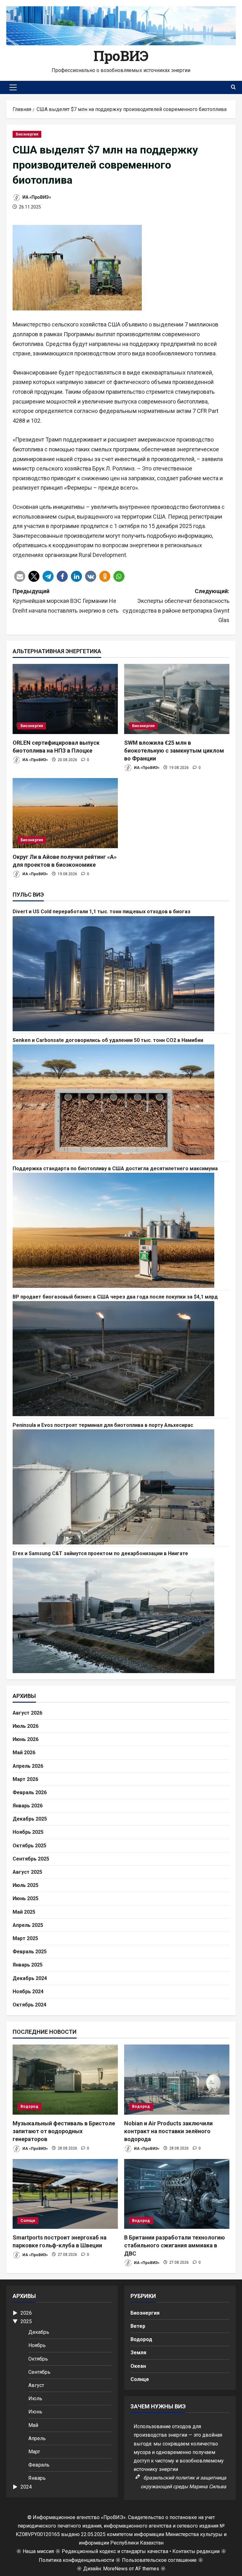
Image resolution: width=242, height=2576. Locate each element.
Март (34, 2452)
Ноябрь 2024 (28, 1992)
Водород (29, 2106)
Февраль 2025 (30, 1952)
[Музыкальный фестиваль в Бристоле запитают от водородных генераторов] (65, 2080)
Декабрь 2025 (30, 1819)
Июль (35, 2398)
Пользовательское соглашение (159, 2560)
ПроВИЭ (121, 56)
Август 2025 (27, 1872)
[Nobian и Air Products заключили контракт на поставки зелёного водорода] (177, 2080)
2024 (26, 2487)
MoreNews (115, 2569)
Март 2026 (25, 1779)
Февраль (39, 2465)
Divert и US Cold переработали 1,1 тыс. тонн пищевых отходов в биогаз (101, 912)
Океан (138, 2366)
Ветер (138, 2326)
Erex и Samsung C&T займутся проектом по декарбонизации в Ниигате (100, 1553)
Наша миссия (38, 2551)
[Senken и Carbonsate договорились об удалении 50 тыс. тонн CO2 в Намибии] (121, 1102)
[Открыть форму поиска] (233, 87)
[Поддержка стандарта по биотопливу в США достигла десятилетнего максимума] (121, 1230)
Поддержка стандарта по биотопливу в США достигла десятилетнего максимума (115, 1168)
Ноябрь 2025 (28, 1832)
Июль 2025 (26, 1885)
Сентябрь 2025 (31, 1859)
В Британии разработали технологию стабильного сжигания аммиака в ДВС (175, 2245)
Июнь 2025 (26, 1898)
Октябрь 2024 (29, 2005)
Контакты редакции (196, 2551)
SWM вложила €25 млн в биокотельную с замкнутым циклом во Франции (174, 751)
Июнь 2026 (26, 1739)
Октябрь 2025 (29, 1846)
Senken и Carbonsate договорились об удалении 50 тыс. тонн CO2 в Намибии (108, 1040)
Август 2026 (27, 1713)
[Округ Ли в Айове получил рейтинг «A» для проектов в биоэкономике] (65, 813)
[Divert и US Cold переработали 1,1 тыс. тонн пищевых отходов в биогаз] (121, 974)
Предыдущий (66, 601)
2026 (26, 2313)
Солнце (28, 2221)
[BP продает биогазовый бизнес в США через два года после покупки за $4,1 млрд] (121, 1359)
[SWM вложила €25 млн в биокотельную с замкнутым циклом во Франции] (177, 699)
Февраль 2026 (30, 1792)
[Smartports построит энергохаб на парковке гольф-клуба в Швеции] (65, 2194)
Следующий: (176, 606)
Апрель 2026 (28, 1766)
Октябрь (38, 2359)
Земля (138, 2353)
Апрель (37, 2438)
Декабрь (39, 2332)
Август (36, 2385)
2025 (26, 2321)
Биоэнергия (27, 134)
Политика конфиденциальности (76, 2560)
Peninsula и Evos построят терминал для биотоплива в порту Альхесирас (103, 1425)
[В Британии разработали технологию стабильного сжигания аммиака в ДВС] (177, 2194)
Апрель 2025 (28, 1925)
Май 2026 (24, 1753)
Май (33, 2425)
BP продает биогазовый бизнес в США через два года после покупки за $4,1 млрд (115, 1297)
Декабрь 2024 (30, 1978)
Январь (37, 2478)
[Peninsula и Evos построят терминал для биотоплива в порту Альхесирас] (121, 1487)
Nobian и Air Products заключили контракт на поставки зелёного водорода (168, 2131)
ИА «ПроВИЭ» (36, 197)
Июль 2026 (26, 1726)
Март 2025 (25, 1938)
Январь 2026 (28, 1806)
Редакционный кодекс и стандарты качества (115, 2551)
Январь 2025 (28, 1965)
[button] (13, 87)
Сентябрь (39, 2372)
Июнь (35, 2412)
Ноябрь (37, 2345)
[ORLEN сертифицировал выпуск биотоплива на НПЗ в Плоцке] (65, 699)
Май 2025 (24, 1912)
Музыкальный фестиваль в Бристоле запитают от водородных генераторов (64, 2131)
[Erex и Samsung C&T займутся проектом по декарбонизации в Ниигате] (121, 1616)
